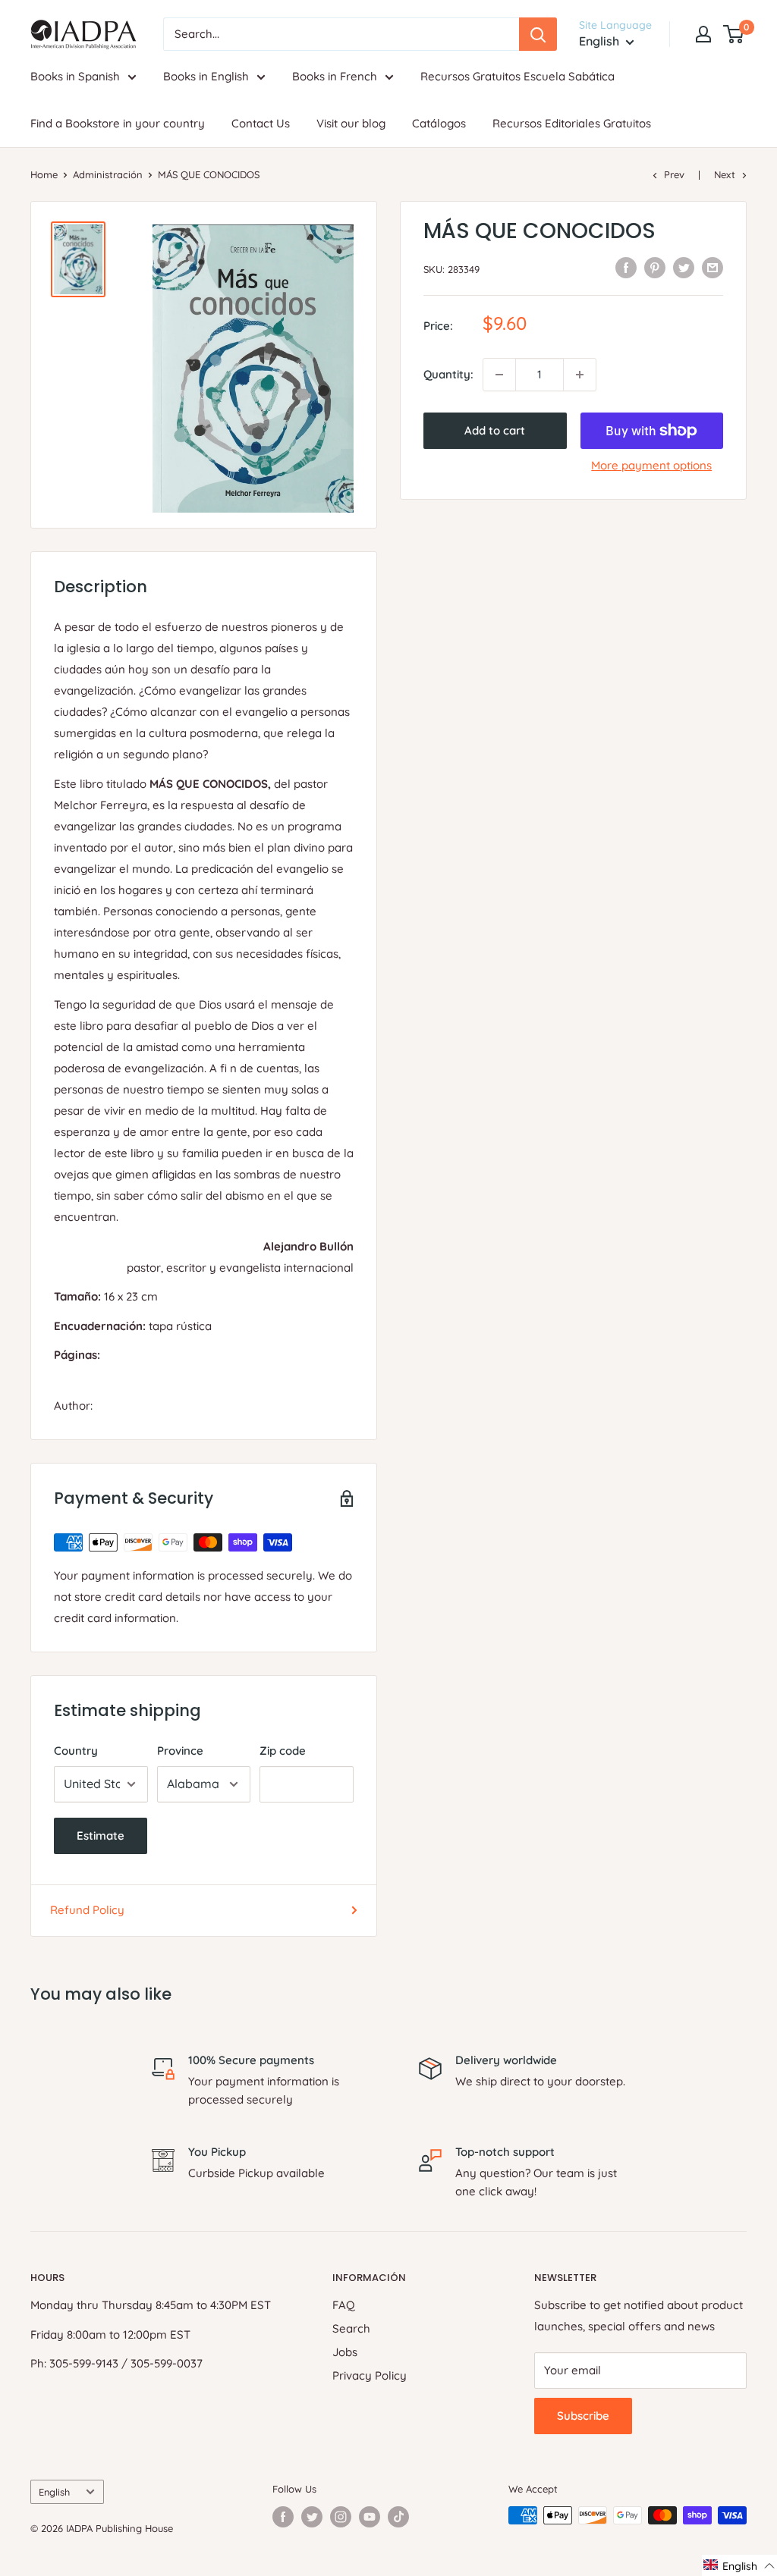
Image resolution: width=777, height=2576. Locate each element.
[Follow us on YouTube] (370, 2517)
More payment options (651, 465)
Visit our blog (351, 123)
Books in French (335, 76)
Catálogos (439, 123)
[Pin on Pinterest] (655, 267)
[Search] (538, 34)
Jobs (345, 2352)
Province (180, 1751)
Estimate (101, 1836)
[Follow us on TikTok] (398, 2517)
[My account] (703, 34)
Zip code (283, 1751)
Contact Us (261, 123)
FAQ (344, 2305)
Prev (674, 174)
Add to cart (495, 430)
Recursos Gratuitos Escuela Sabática (517, 76)
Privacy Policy (370, 2375)
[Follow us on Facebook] (283, 2517)
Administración (108, 174)
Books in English (206, 76)
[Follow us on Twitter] (312, 2517)
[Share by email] (713, 267)
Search (351, 2328)
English (54, 2492)
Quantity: (448, 374)
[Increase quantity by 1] (580, 375)
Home (44, 174)
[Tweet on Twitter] (684, 267)
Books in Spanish (75, 76)
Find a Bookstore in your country (118, 123)
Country (76, 1751)
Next (725, 174)
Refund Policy (87, 1910)
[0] (734, 34)
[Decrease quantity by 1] (499, 375)
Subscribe (583, 2416)
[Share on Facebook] (626, 267)
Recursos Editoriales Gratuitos (572, 123)
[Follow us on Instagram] (341, 2517)
